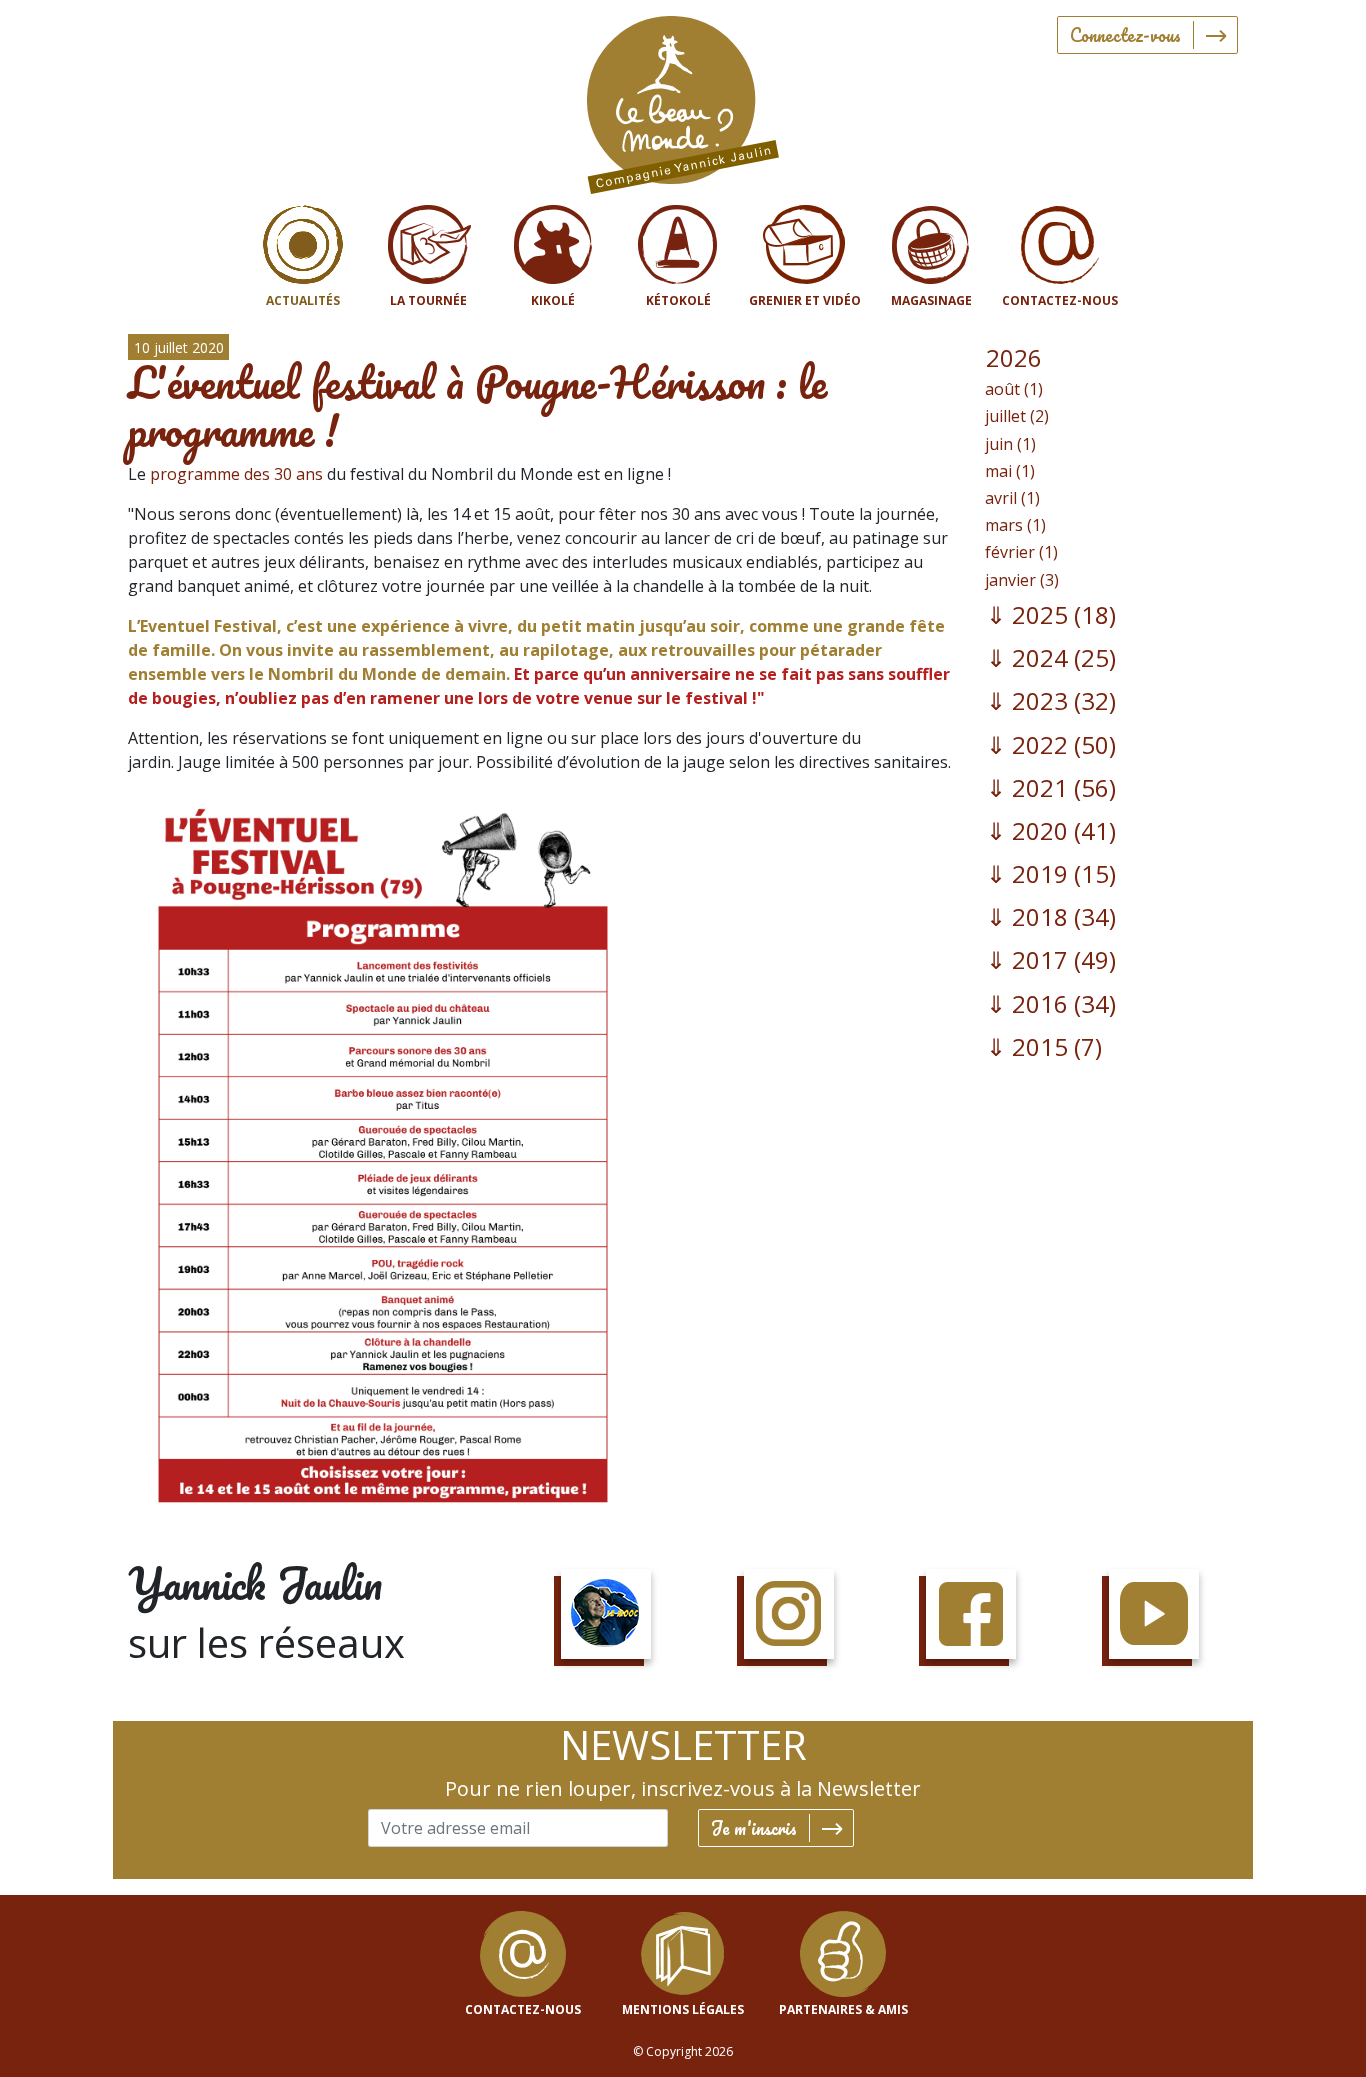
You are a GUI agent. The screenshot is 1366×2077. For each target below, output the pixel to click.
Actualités (303, 300)
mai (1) (1010, 471)
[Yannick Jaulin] (683, 100)
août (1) (1014, 389)
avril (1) (1012, 498)
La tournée (428, 300)
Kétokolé (678, 300)
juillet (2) (1017, 416)
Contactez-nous (1060, 300)
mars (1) (1015, 525)
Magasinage (931, 300)
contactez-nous (523, 2009)
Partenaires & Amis (843, 2009)
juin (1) (1010, 444)
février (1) (1021, 552)
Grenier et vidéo (805, 300)
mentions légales (683, 2009)
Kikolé (553, 300)
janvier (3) (1022, 580)
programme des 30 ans (236, 474)
